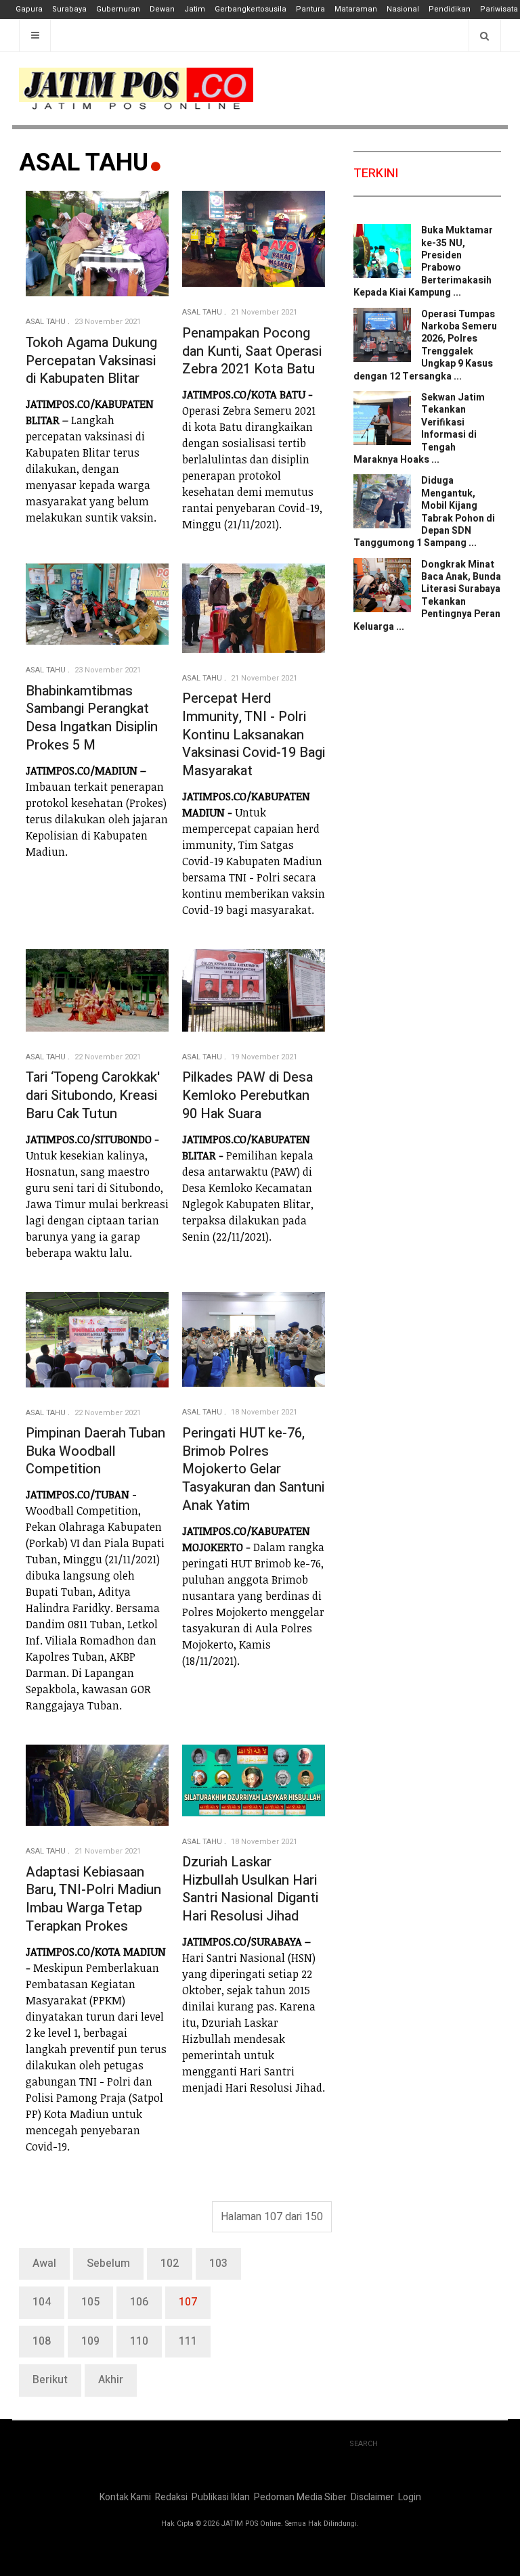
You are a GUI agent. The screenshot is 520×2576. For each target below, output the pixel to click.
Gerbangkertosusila (251, 9)
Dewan (162, 9)
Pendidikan (450, 9)
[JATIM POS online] (136, 89)
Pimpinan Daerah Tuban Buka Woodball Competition (95, 1451)
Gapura (29, 9)
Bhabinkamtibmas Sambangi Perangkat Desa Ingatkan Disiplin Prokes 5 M (92, 718)
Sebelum (108, 2263)
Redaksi (171, 2497)
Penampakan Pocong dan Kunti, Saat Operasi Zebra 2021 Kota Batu (252, 351)
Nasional (403, 9)
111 (188, 2341)
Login (410, 2497)
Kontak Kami (125, 2497)
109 (90, 2341)
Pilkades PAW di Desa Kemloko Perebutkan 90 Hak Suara (247, 1095)
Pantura (310, 9)
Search (364, 2444)
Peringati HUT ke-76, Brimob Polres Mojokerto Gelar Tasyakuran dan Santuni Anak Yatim (253, 1469)
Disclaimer (372, 2497)
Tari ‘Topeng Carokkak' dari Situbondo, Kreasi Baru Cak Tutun (93, 1095)
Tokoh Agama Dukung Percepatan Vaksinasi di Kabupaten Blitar (91, 361)
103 (218, 2263)
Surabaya (69, 9)
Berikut (50, 2380)
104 (42, 2302)
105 (90, 2302)
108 (42, 2341)
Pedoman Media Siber (300, 2497)
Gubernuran (118, 9)
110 (139, 2341)
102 (170, 2263)
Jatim (195, 9)
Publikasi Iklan (221, 2497)
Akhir (111, 2380)
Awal (44, 2263)
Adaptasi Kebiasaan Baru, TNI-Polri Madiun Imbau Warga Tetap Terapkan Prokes (93, 1899)
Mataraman (356, 9)
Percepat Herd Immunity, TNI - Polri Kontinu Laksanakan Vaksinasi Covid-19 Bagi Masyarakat (254, 735)
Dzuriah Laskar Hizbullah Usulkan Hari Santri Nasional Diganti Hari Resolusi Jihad (250, 1889)
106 (139, 2302)
